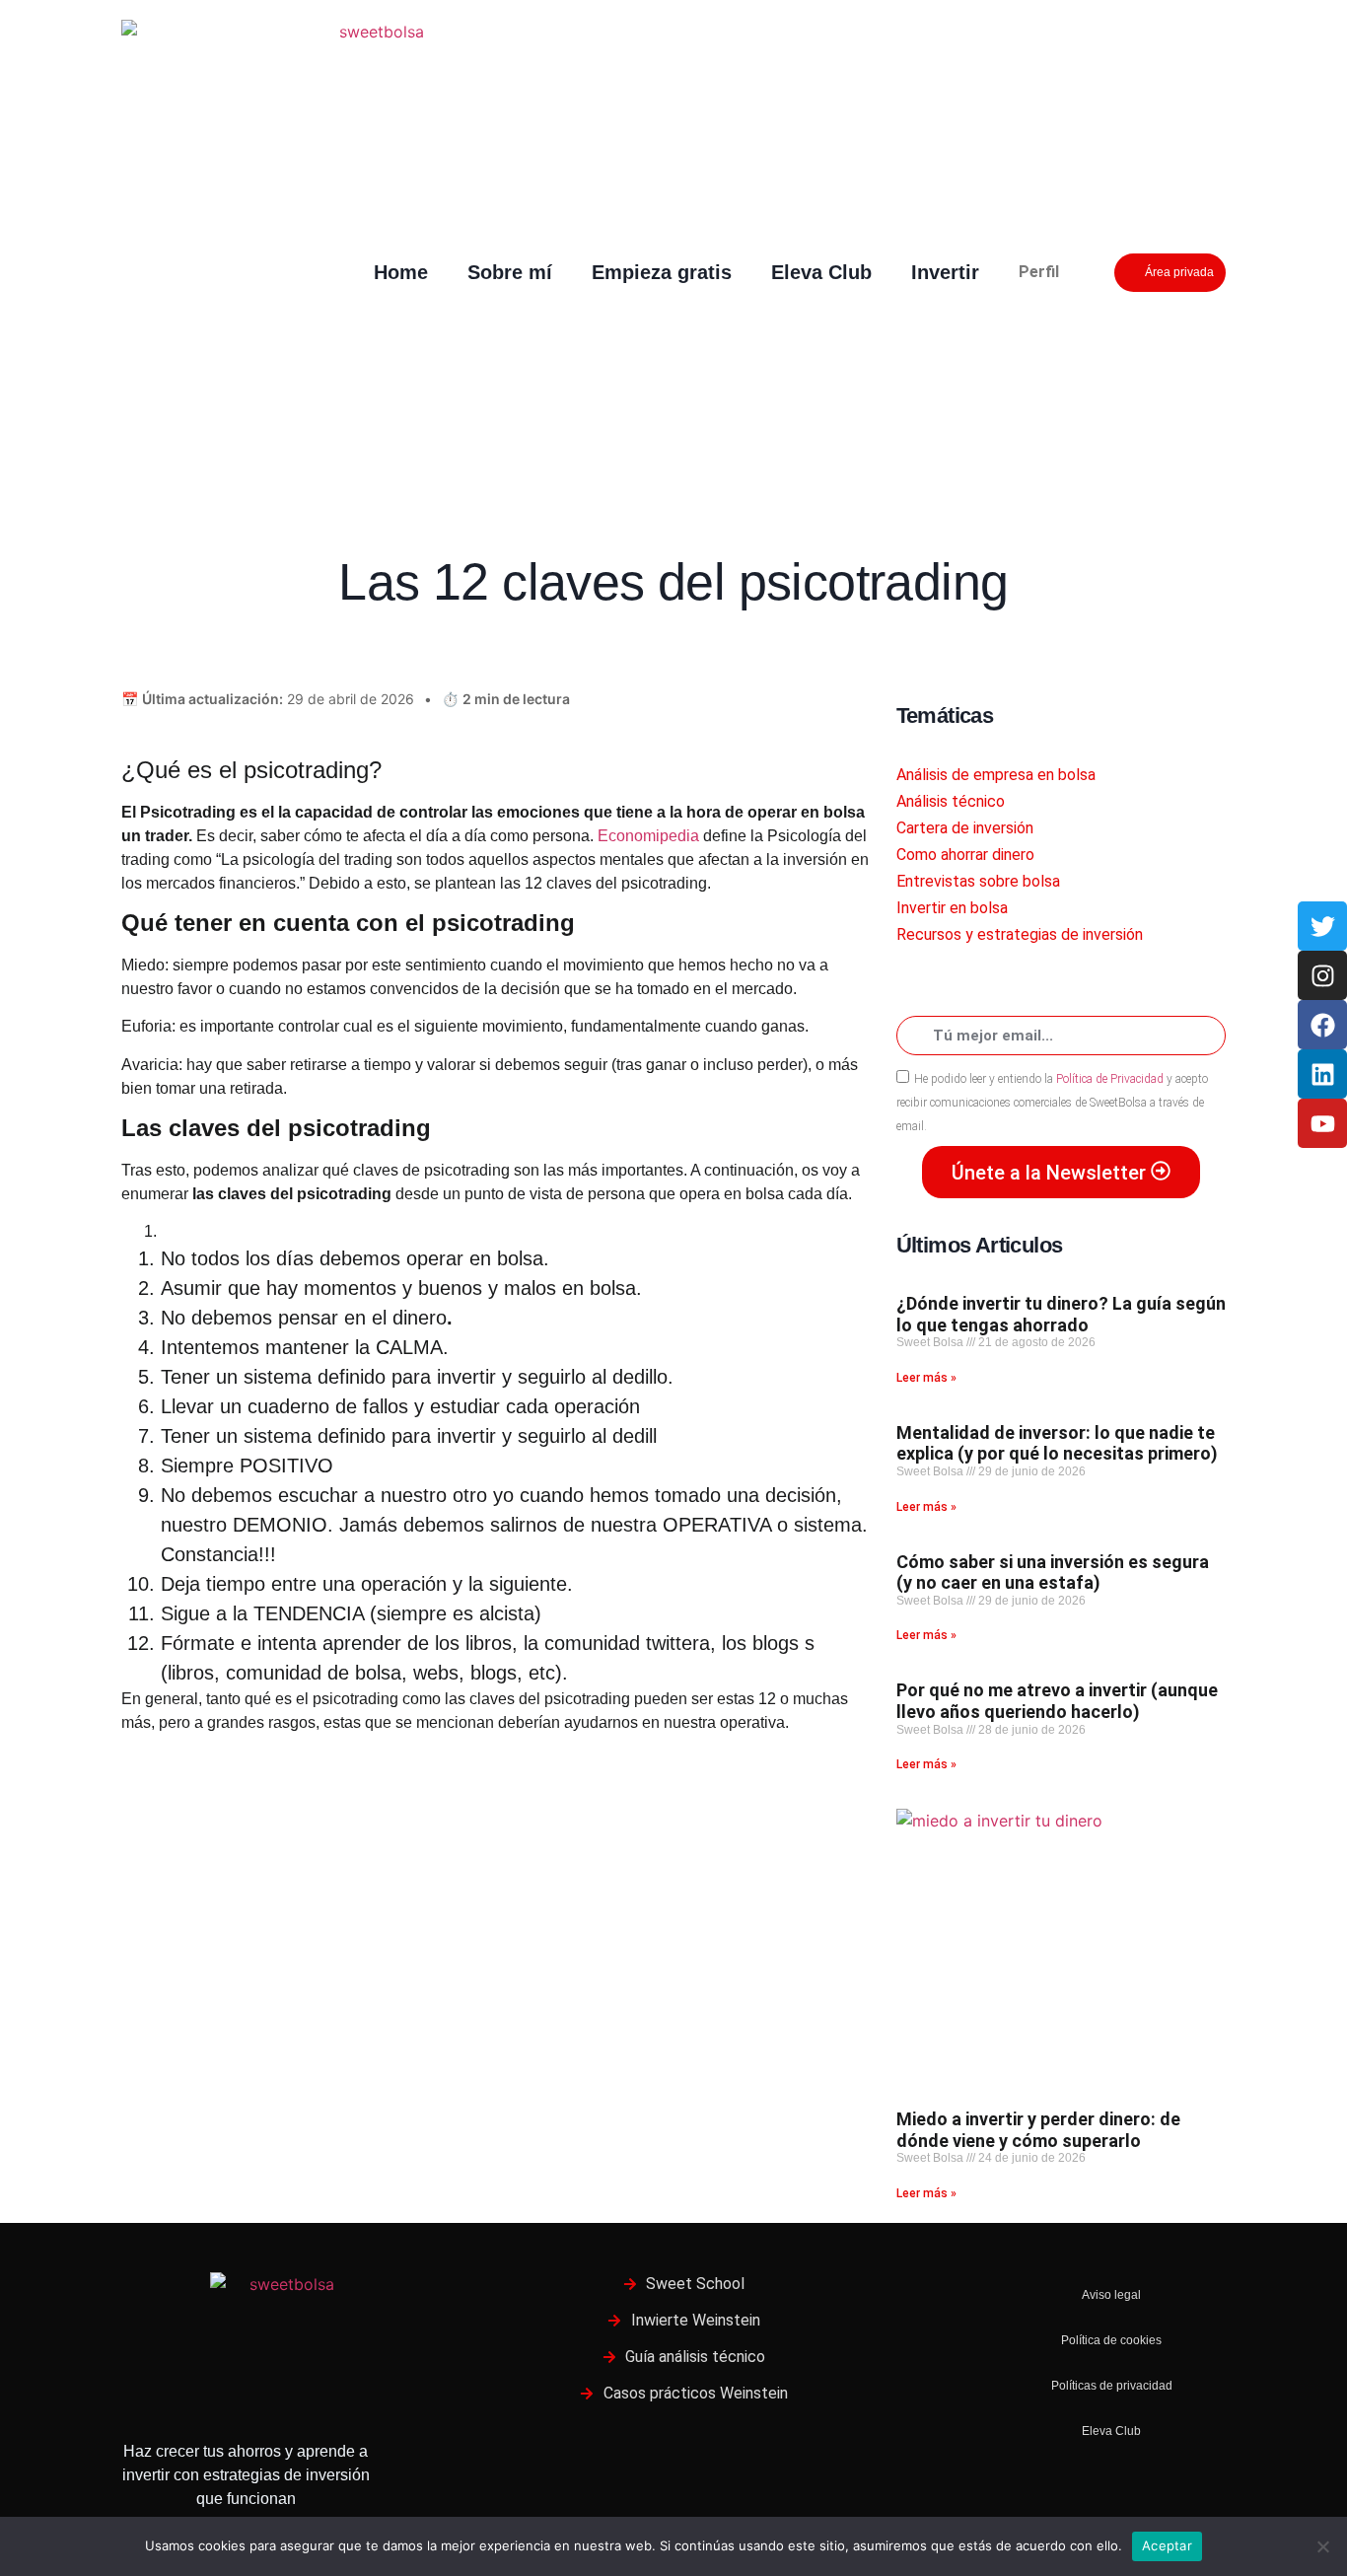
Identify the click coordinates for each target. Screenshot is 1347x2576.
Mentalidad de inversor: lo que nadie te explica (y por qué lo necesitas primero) (1057, 1443)
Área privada (1179, 272)
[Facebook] (1322, 1025)
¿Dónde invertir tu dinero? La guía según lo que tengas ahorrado (1061, 1314)
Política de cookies (1111, 2340)
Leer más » (926, 1378)
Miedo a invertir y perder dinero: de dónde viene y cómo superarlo (1038, 2130)
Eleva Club (821, 272)
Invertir (945, 272)
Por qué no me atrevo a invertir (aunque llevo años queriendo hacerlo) (1057, 1701)
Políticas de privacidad (1112, 2386)
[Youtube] (1322, 1123)
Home (401, 272)
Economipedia (650, 836)
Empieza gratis (662, 272)
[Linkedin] (1322, 1074)
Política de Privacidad (1108, 1079)
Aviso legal (1111, 2295)
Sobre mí (510, 272)
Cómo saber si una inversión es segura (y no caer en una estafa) (1053, 1573)
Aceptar (1167, 2545)
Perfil (1039, 272)
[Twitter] (1322, 926)
